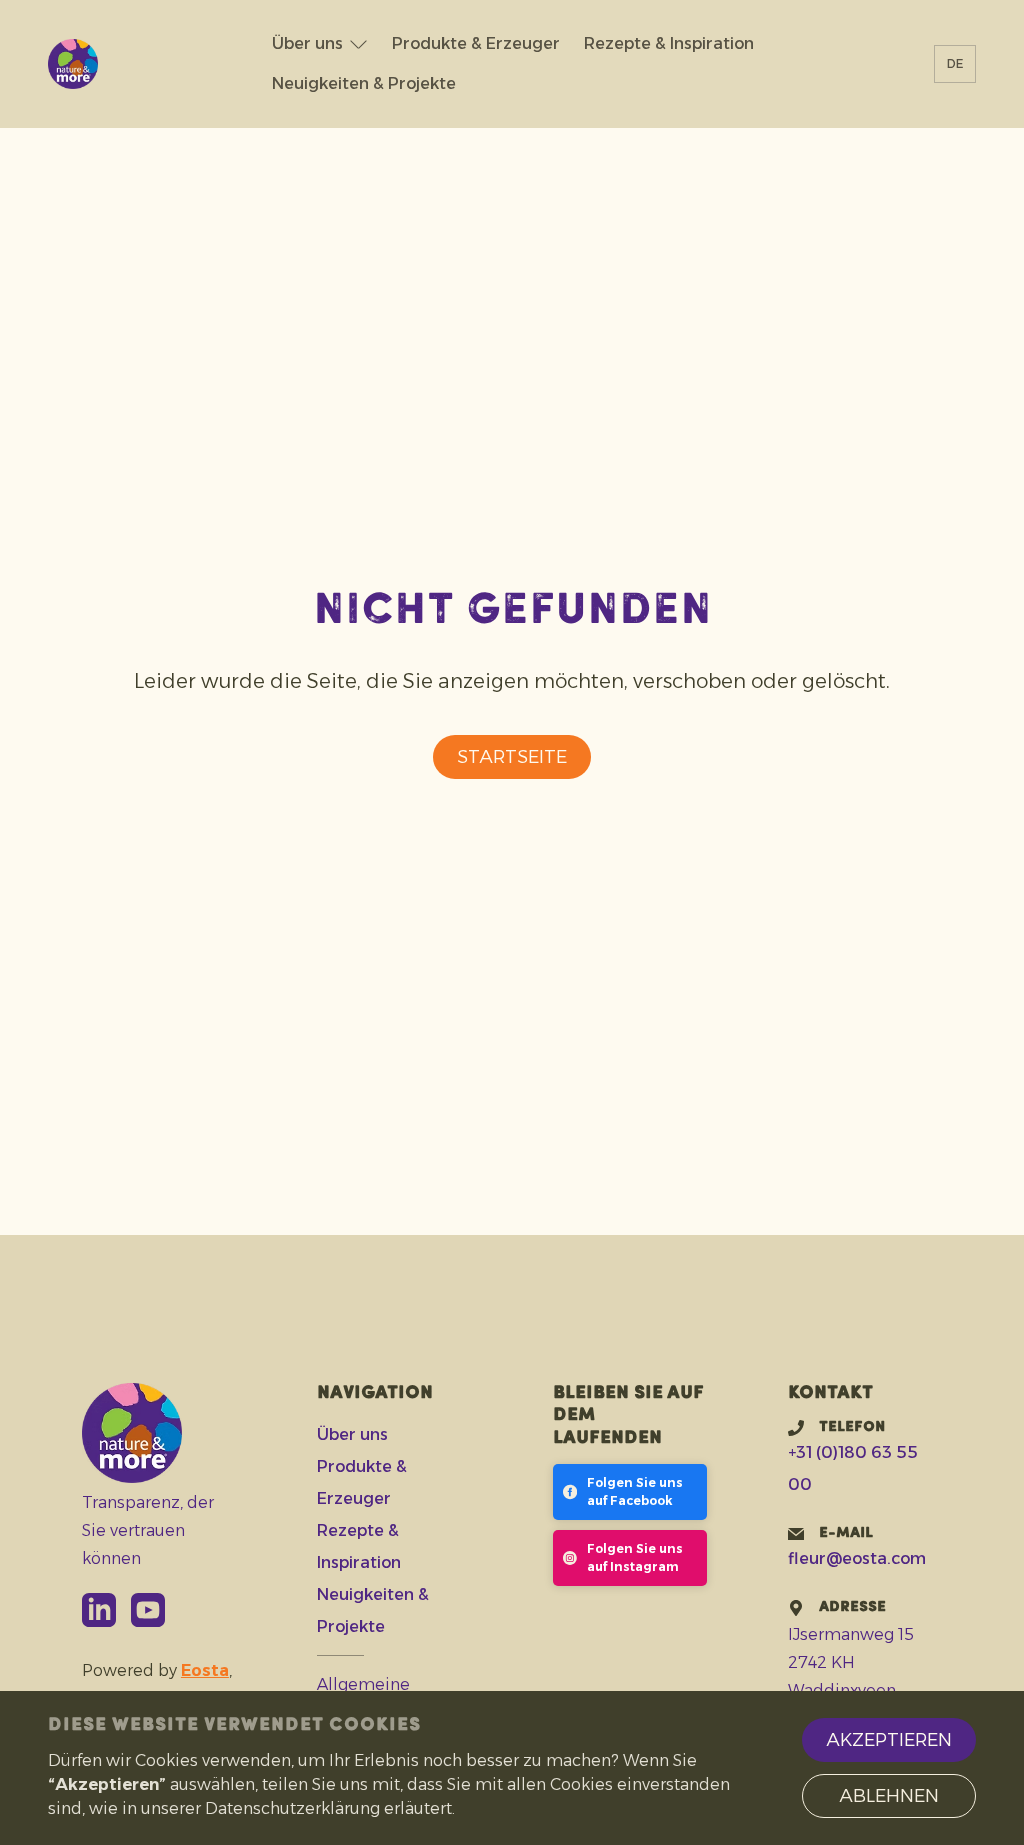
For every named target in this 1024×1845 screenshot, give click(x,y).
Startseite (512, 757)
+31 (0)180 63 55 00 (853, 1468)
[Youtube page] (148, 1610)
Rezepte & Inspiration (669, 43)
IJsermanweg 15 (851, 1634)
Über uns (307, 43)
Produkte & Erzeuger (476, 43)
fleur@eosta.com (857, 1558)
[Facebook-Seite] (630, 1492)
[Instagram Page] (630, 1558)
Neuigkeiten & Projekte (364, 83)
